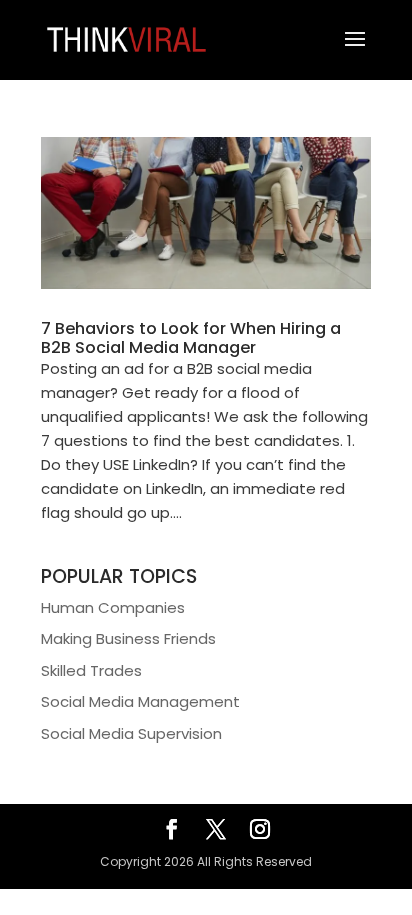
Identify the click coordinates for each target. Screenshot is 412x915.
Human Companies (113, 607)
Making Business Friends (128, 638)
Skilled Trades (91, 670)
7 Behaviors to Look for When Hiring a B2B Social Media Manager (191, 338)
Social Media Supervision (131, 733)
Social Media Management (140, 701)
